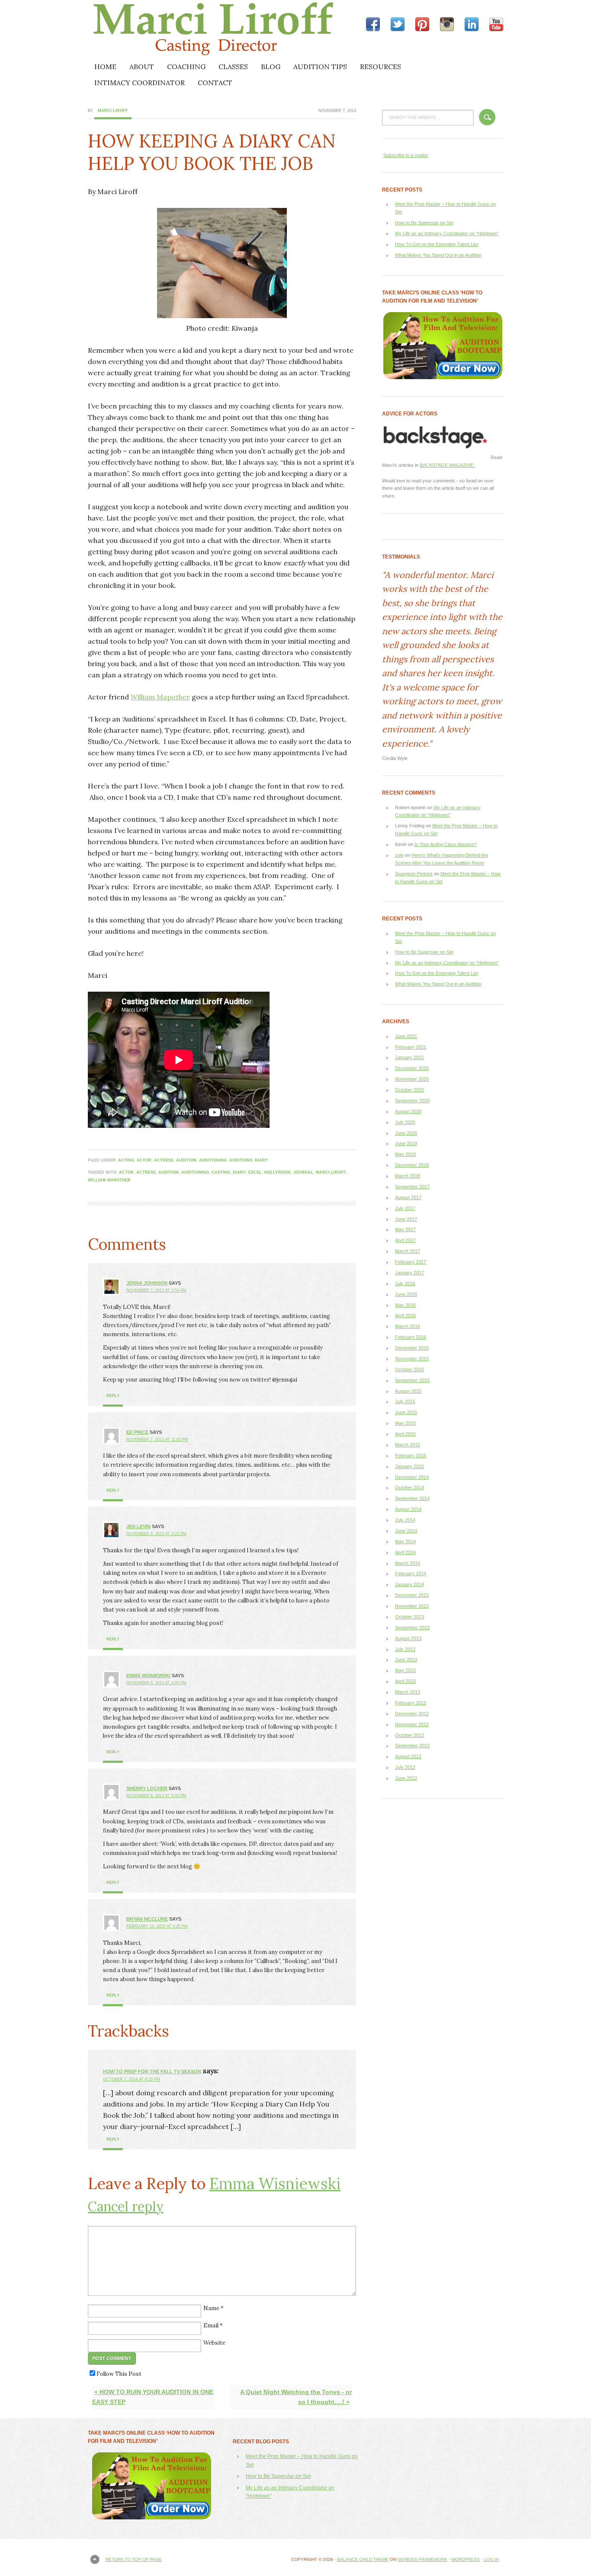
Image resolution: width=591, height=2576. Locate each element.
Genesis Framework (422, 2559)
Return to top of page (134, 2559)
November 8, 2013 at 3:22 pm (156, 1534)
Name (211, 2308)
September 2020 (412, 1101)
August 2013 (408, 1638)
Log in (491, 2559)
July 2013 (405, 1649)
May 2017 (405, 1229)
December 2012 (412, 1714)
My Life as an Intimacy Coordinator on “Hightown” (447, 233)
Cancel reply (126, 2206)
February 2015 (411, 1456)
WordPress (466, 2559)
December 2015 (412, 1348)
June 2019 (406, 1143)
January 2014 (410, 1584)
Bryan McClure (147, 1919)
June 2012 (406, 1778)
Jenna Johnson (147, 1283)
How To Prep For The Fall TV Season (152, 2072)
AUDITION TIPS (320, 67)
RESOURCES (381, 67)
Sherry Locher (147, 1788)
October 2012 (410, 1735)
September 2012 (412, 1746)
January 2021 (410, 1057)
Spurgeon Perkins (414, 874)
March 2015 (408, 1445)
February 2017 (411, 1262)
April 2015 (405, 1434)
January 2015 (410, 1466)
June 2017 (406, 1219)
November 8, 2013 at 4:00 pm (156, 1683)
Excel (255, 1172)
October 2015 (410, 1369)
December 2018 (412, 1165)
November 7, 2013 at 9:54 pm (156, 1290)
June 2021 (406, 1036)
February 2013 (411, 1703)
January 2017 (410, 1273)
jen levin (138, 1526)
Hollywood (278, 1172)
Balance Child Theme (363, 2559)
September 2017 (412, 1187)
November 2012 (412, 1724)
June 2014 (406, 1531)
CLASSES (233, 67)
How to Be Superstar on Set (424, 223)
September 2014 (412, 1498)
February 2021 (411, 1047)
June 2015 (406, 1412)
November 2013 (412, 1606)
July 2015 (405, 1401)
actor (144, 1160)
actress (164, 1160)
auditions (241, 1160)
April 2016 (405, 1315)
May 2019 (405, 1154)
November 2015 (412, 1359)
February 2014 (411, 1574)
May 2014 (405, 1542)
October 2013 (410, 1617)
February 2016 (411, 1337)
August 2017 (408, 1197)
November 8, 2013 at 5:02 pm (156, 1796)
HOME (105, 67)
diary (261, 1160)
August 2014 (408, 1509)
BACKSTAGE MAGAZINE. (447, 465)
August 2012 (408, 1756)
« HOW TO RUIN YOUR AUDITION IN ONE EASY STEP (153, 2397)
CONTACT (215, 83)
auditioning (213, 1160)
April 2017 (405, 1240)
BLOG (271, 67)
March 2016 (408, 1326)
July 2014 (405, 1520)
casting (221, 1172)
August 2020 (408, 1111)
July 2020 (405, 1122)
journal (303, 1172)
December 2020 (412, 1068)
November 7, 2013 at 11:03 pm (157, 1440)
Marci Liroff (164, 29)
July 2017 (405, 1208)
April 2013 (405, 1681)
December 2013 (412, 1595)
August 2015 (408, 1391)
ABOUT (142, 67)
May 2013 (405, 1670)
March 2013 (408, 1692)
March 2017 (408, 1251)
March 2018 (408, 1176)
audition (186, 1160)
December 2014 (412, 1477)
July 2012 (405, 1767)
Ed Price (137, 1432)
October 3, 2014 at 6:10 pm (132, 2079)
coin (399, 855)
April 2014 (405, 1552)
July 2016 (405, 1283)
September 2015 (412, 1380)
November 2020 (412, 1079)
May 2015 (405, 1423)
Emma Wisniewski (148, 1676)
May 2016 (405, 1305)
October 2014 (410, 1488)
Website (214, 2343)
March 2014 (408, 1563)
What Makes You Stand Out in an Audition (438, 255)
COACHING (186, 67)
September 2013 (412, 1628)
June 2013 (406, 1660)
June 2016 (406, 1294)
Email (211, 2325)
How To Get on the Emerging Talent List (437, 244)
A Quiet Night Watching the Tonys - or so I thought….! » (296, 2397)
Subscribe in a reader (406, 155)
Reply (113, 1396)
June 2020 (406, 1133)
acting (126, 1160)
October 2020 (410, 1090)
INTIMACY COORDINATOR (140, 83)
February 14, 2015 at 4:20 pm (157, 1926)
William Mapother (160, 697)
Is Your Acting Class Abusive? (446, 844)
